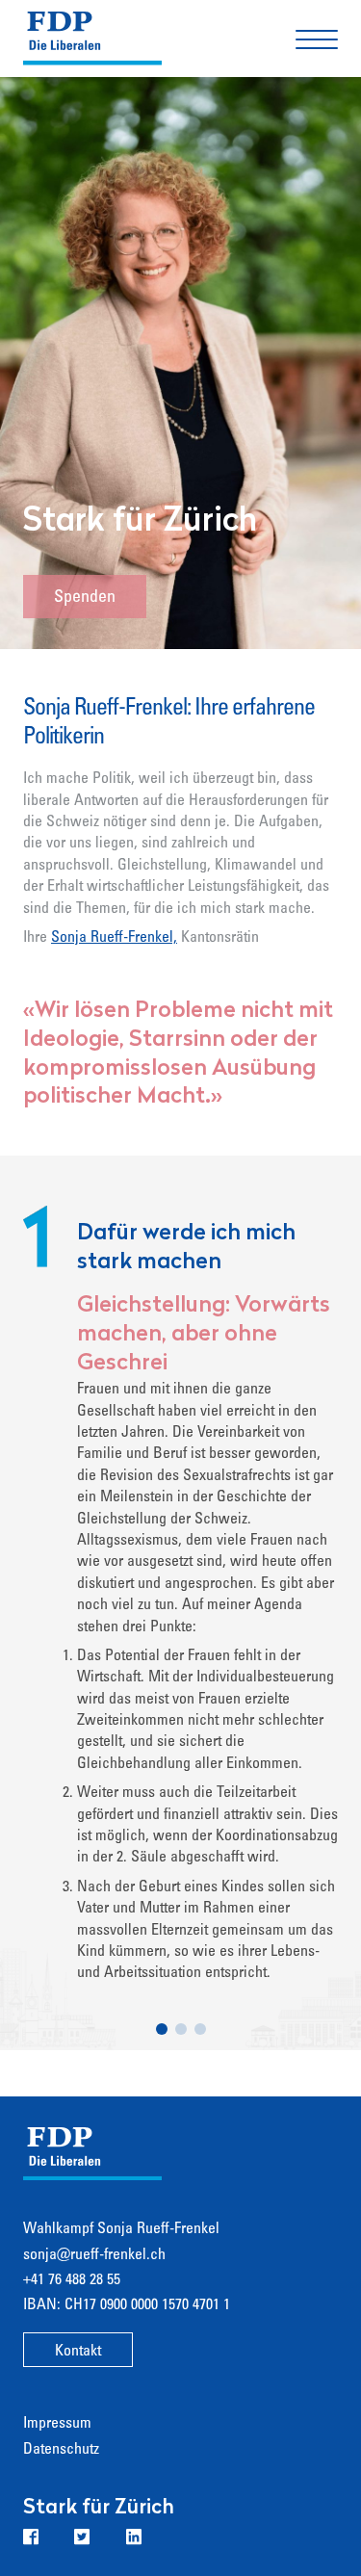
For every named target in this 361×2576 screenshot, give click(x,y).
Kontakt (78, 2352)
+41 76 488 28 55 (72, 2280)
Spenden (85, 598)
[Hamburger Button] (317, 39)
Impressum (57, 2424)
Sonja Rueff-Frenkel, (114, 938)
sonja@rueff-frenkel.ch (94, 2255)
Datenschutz (61, 2450)
